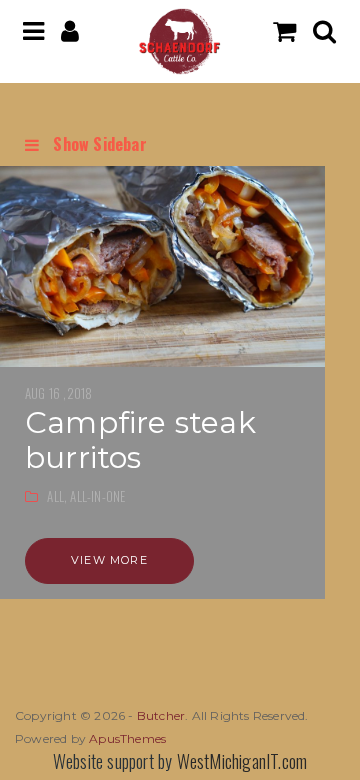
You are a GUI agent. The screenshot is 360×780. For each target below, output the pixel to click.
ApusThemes (127, 738)
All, (58, 496)
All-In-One (97, 496)
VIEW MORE (109, 560)
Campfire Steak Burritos (140, 440)
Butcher (161, 715)
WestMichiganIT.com (242, 761)
